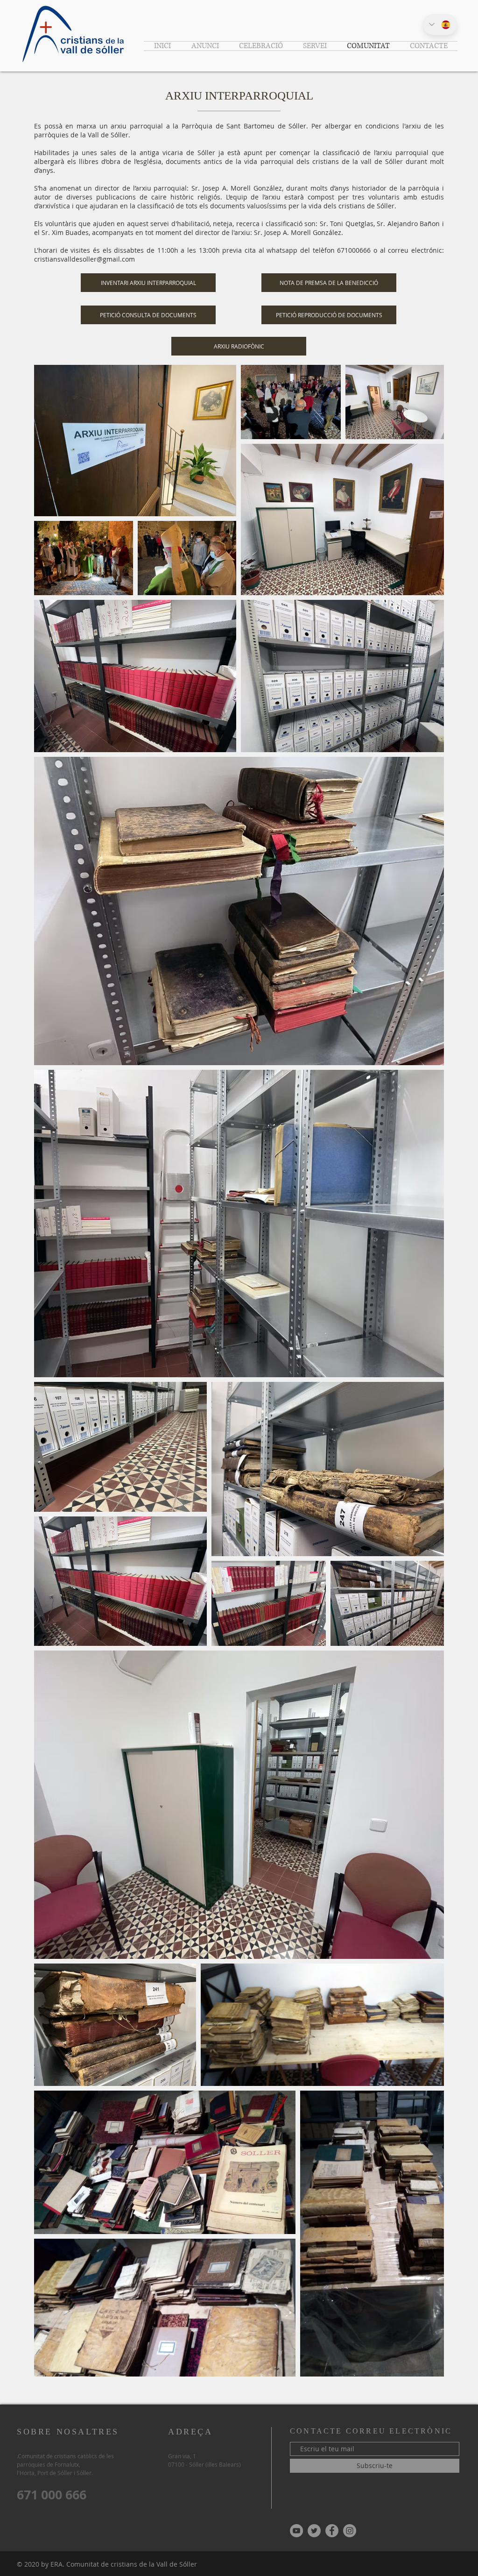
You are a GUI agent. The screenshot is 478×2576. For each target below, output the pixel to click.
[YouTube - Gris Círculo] (296, 2531)
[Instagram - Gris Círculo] (350, 2531)
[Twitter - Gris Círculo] (314, 2531)
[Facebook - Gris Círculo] (332, 2531)
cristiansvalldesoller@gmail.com (84, 259)
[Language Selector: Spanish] (440, 25)
